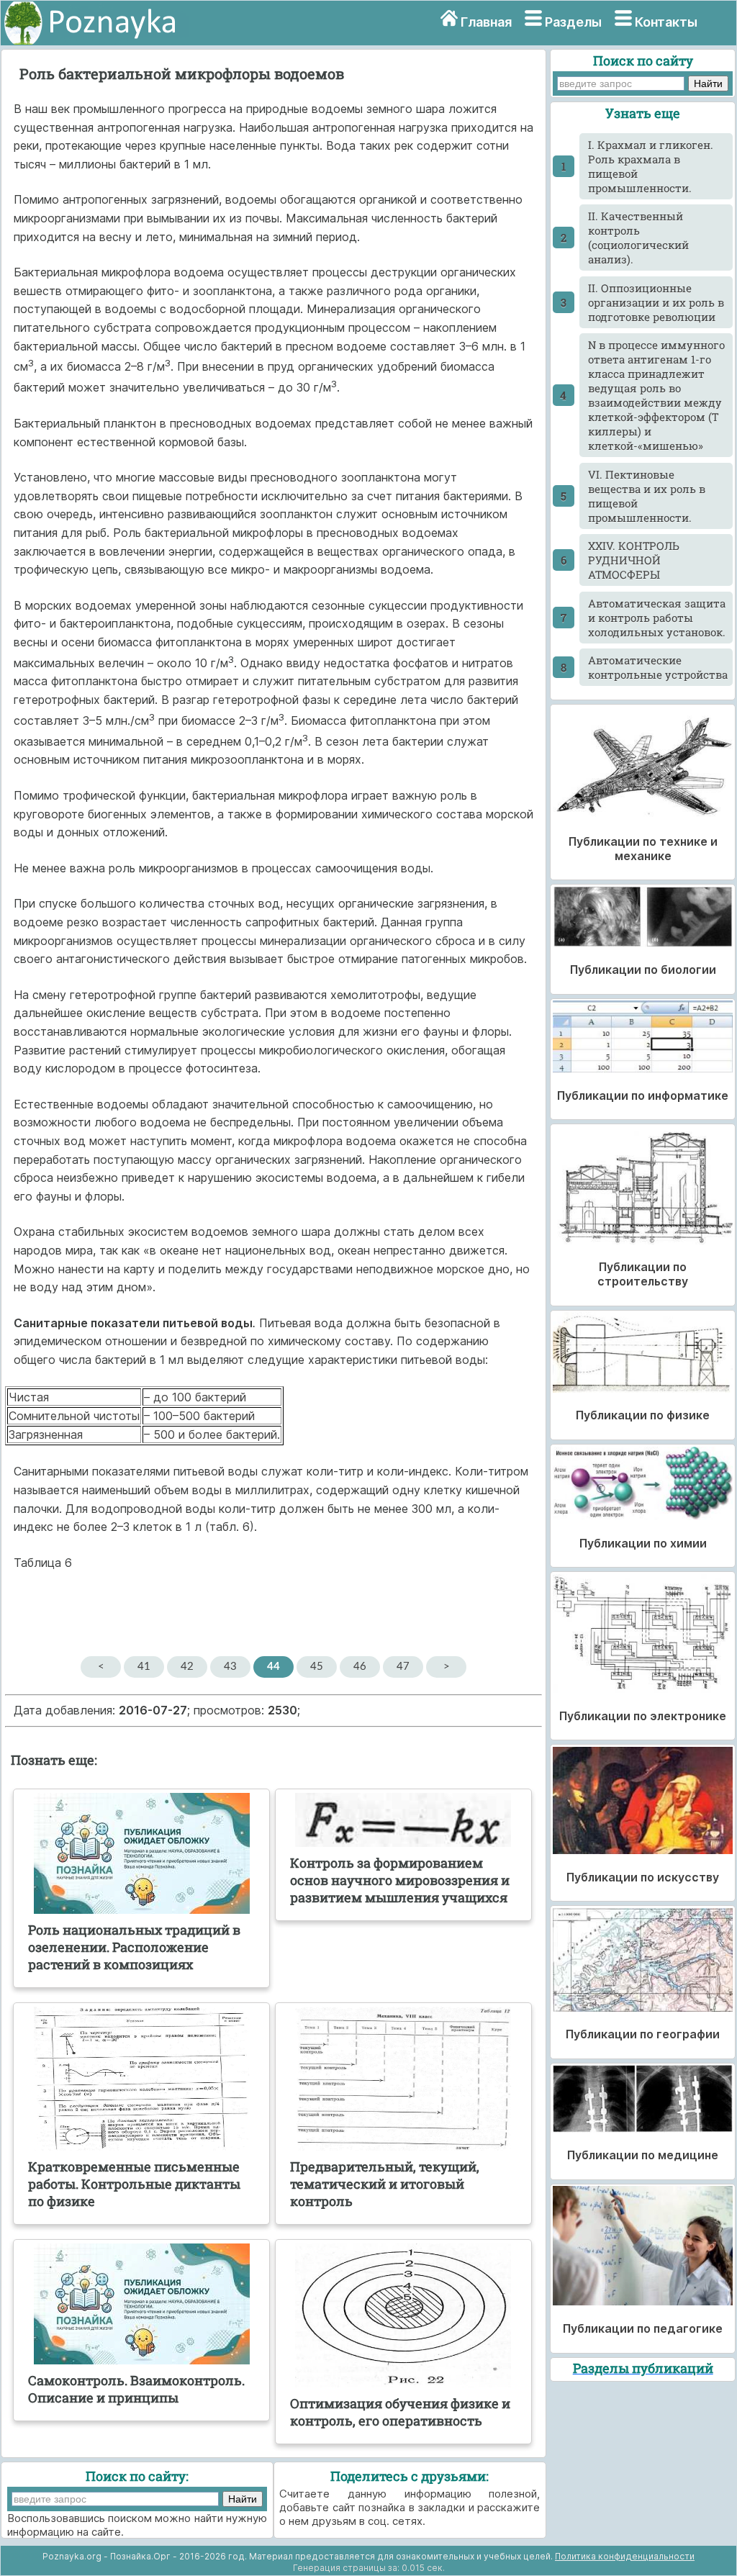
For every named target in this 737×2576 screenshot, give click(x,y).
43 (230, 1667)
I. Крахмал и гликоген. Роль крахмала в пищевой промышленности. (651, 166)
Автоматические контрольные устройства (658, 667)
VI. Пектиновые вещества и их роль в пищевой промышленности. (647, 496)
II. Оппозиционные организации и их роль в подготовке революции (656, 302)
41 (144, 1667)
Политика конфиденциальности (625, 2556)
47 (403, 1667)
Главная (486, 22)
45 (317, 1667)
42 (187, 1667)
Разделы (573, 22)
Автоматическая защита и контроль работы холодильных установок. (657, 618)
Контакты (666, 22)
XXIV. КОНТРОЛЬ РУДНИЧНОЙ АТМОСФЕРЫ (634, 560)
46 (360, 1667)
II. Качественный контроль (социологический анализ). (638, 238)
